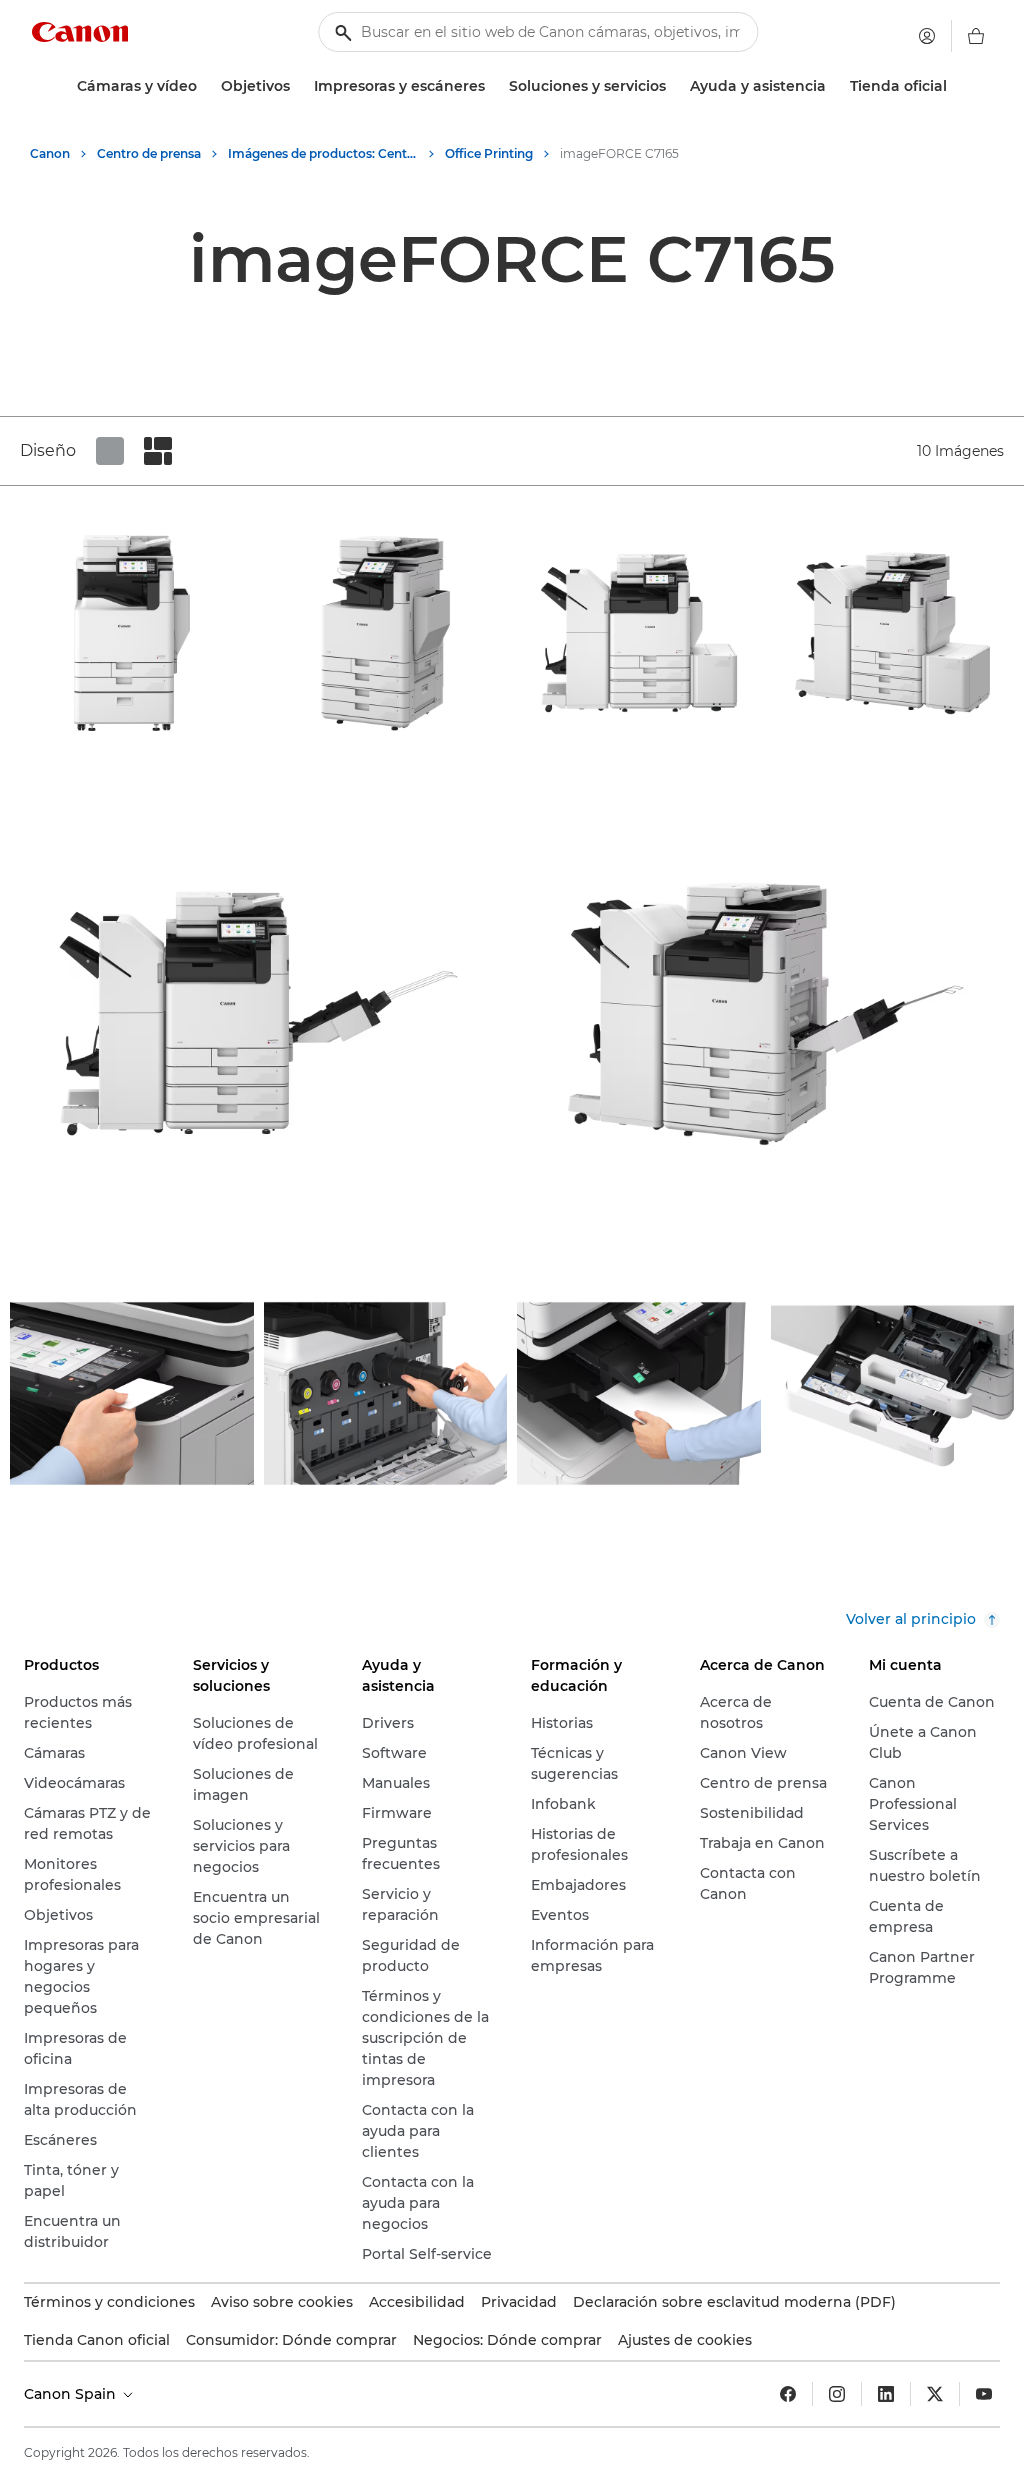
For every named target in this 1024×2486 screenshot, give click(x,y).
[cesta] (976, 36)
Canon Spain (72, 2394)
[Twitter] (935, 2394)
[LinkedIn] (886, 2394)
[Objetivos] (298, 86)
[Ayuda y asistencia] (834, 86)
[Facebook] (788, 2394)
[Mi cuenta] (927, 36)
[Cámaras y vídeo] (205, 86)
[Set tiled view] (110, 451)
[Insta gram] (837, 2394)
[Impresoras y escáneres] (493, 86)
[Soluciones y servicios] (674, 86)
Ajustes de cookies (685, 2340)
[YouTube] (984, 2394)
